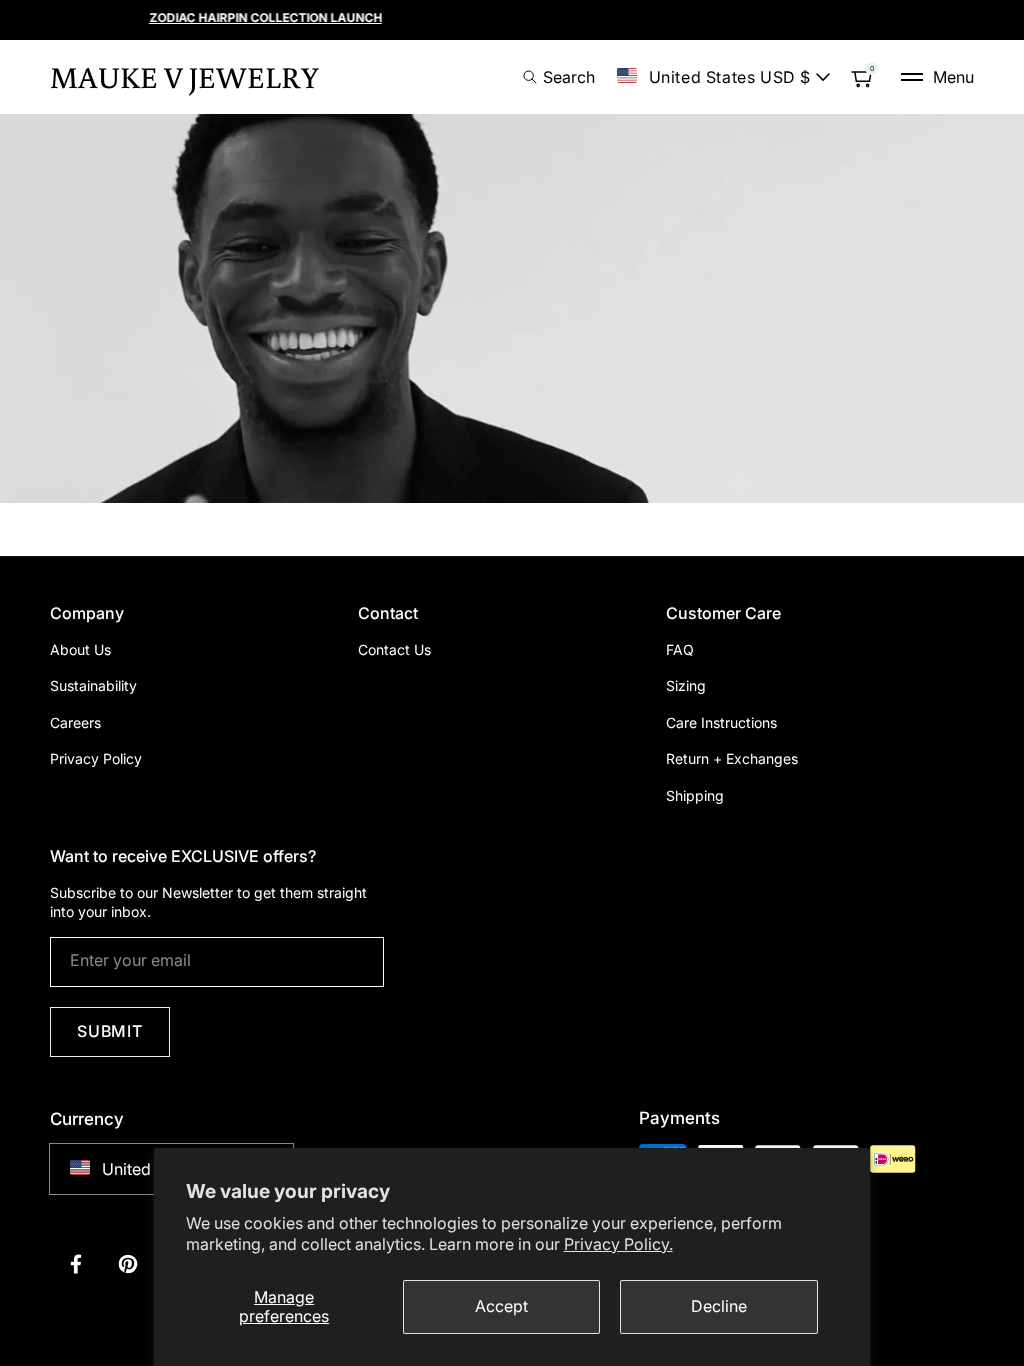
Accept (501, 1306)
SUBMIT (110, 1031)
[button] (937, 77)
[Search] (535, 77)
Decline (719, 1306)
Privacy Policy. (618, 1244)
